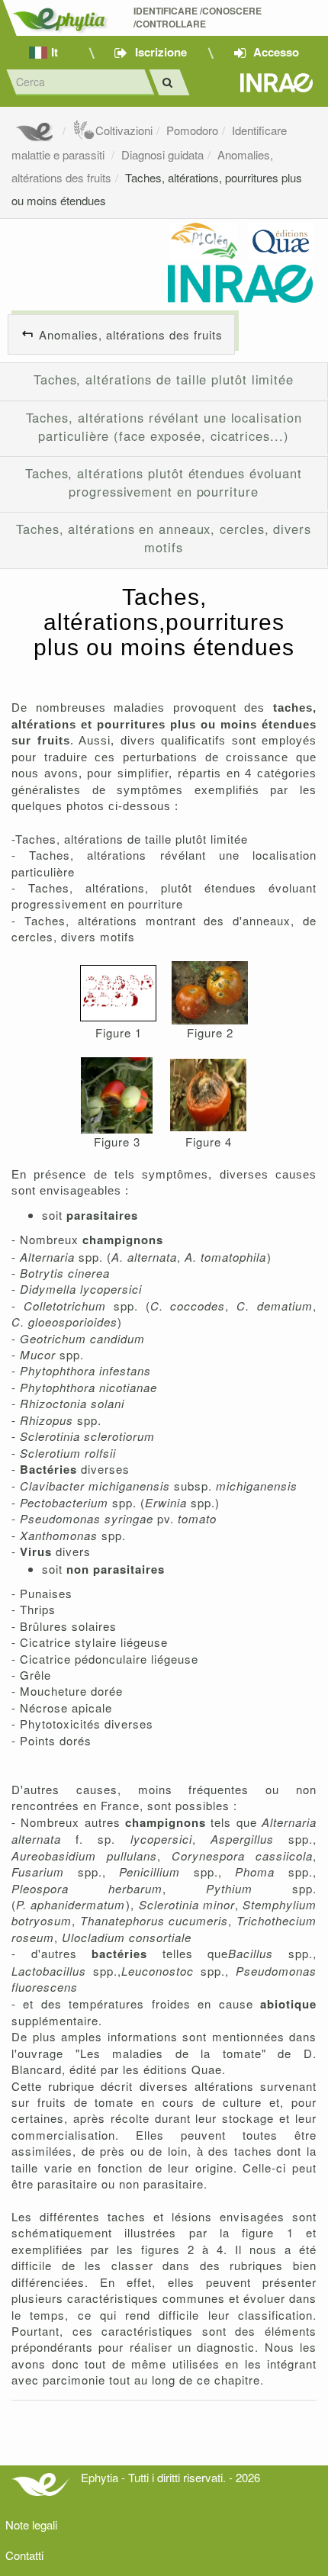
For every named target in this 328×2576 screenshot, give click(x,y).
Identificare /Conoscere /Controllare (199, 18)
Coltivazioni (124, 130)
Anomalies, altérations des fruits (131, 334)
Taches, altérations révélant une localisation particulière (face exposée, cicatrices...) (164, 426)
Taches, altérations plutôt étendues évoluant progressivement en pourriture (164, 482)
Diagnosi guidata (162, 154)
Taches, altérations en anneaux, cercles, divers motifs (164, 538)
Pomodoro (192, 130)
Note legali (31, 2525)
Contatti (24, 2555)
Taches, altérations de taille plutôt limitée (164, 379)
